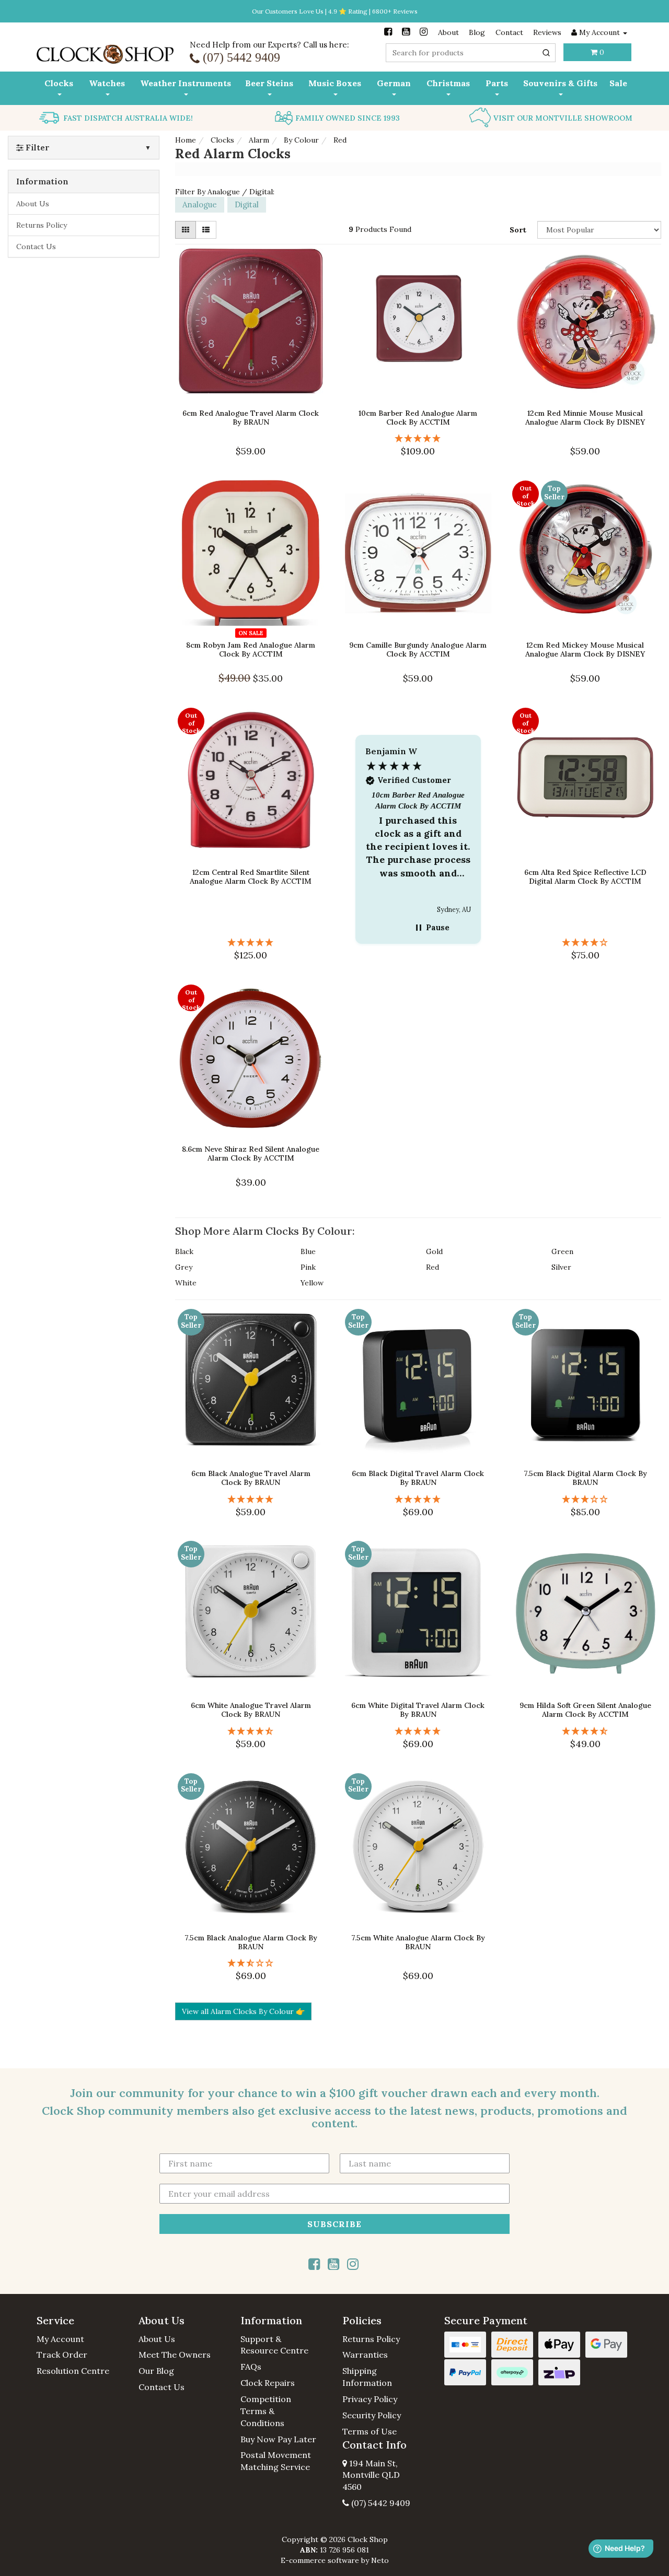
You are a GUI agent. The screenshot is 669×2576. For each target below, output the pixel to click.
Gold (434, 1251)
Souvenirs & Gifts (560, 83)
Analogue (200, 204)
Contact (509, 32)
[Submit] (546, 53)
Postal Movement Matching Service (276, 2461)
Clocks (59, 83)
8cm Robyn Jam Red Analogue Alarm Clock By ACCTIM (251, 649)
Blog (477, 32)
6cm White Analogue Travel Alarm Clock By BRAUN (251, 1710)
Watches (107, 83)
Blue (308, 1251)
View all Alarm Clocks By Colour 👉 (243, 2011)
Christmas (448, 83)
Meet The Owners (175, 2355)
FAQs (251, 2367)
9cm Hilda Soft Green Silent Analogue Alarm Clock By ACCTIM (585, 1710)
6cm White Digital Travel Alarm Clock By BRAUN (418, 1710)
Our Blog (156, 2371)
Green (562, 1251)
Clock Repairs (268, 2383)
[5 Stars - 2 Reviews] (418, 438)
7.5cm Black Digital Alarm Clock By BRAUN (585, 1478)
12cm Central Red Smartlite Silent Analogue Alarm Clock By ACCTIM (251, 877)
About (448, 32)
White (186, 1283)
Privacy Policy (370, 2399)
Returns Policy (42, 225)
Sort (518, 230)
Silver (561, 1267)
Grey (184, 1267)
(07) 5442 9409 (380, 2503)
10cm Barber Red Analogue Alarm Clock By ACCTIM (418, 418)
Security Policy (372, 2415)
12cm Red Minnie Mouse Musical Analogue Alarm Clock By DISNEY (585, 418)
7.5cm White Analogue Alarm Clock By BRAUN (418, 1942)
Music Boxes (335, 83)
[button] (418, 831)
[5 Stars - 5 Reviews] (418, 1731)
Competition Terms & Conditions (266, 2411)
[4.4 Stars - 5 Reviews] (251, 1731)
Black (184, 1251)
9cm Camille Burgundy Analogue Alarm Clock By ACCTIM (418, 649)
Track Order (62, 2355)
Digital (247, 204)
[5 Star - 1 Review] (251, 942)
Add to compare (256, 387)
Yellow (312, 1283)
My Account (60, 2339)
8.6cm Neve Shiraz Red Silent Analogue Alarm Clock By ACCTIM (251, 1154)
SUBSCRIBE (334, 2224)
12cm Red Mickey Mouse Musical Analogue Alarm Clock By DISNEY (585, 649)
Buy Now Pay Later (278, 2439)
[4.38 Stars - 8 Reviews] (585, 1731)
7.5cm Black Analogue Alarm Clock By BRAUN (251, 1942)
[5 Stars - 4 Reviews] (251, 1499)
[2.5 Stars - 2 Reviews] (251, 1963)
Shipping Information (367, 2377)
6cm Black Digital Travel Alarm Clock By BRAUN (418, 1478)
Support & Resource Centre (274, 2345)
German (394, 83)
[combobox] (471, 53)
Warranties (365, 2355)
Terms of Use (370, 2431)
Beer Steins (269, 83)
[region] (418, 831)
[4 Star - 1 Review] (585, 942)
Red (432, 1267)
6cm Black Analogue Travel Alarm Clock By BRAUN (251, 1478)
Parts (497, 83)
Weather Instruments (186, 83)
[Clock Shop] (105, 51)
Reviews (547, 32)
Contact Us (36, 247)
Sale (618, 83)
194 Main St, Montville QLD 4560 (371, 2475)
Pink (308, 1267)
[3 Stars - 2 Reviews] (585, 1499)
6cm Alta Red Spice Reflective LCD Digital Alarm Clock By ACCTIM (585, 877)
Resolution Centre (73, 2371)
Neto (380, 2560)
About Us (33, 204)
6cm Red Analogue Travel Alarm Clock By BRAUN (251, 418)
